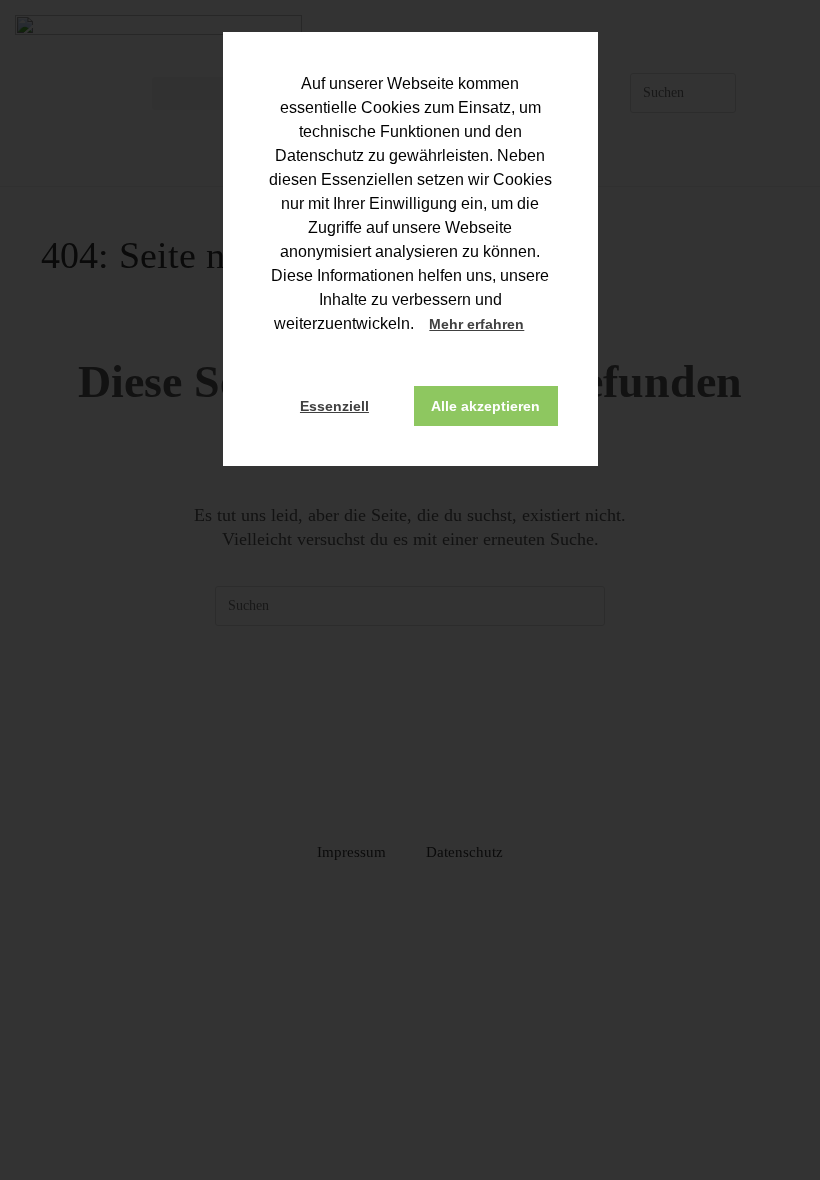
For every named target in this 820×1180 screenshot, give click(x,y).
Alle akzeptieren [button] (485, 406)
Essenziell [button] (334, 406)
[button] (543, 326)
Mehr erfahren (476, 324)
